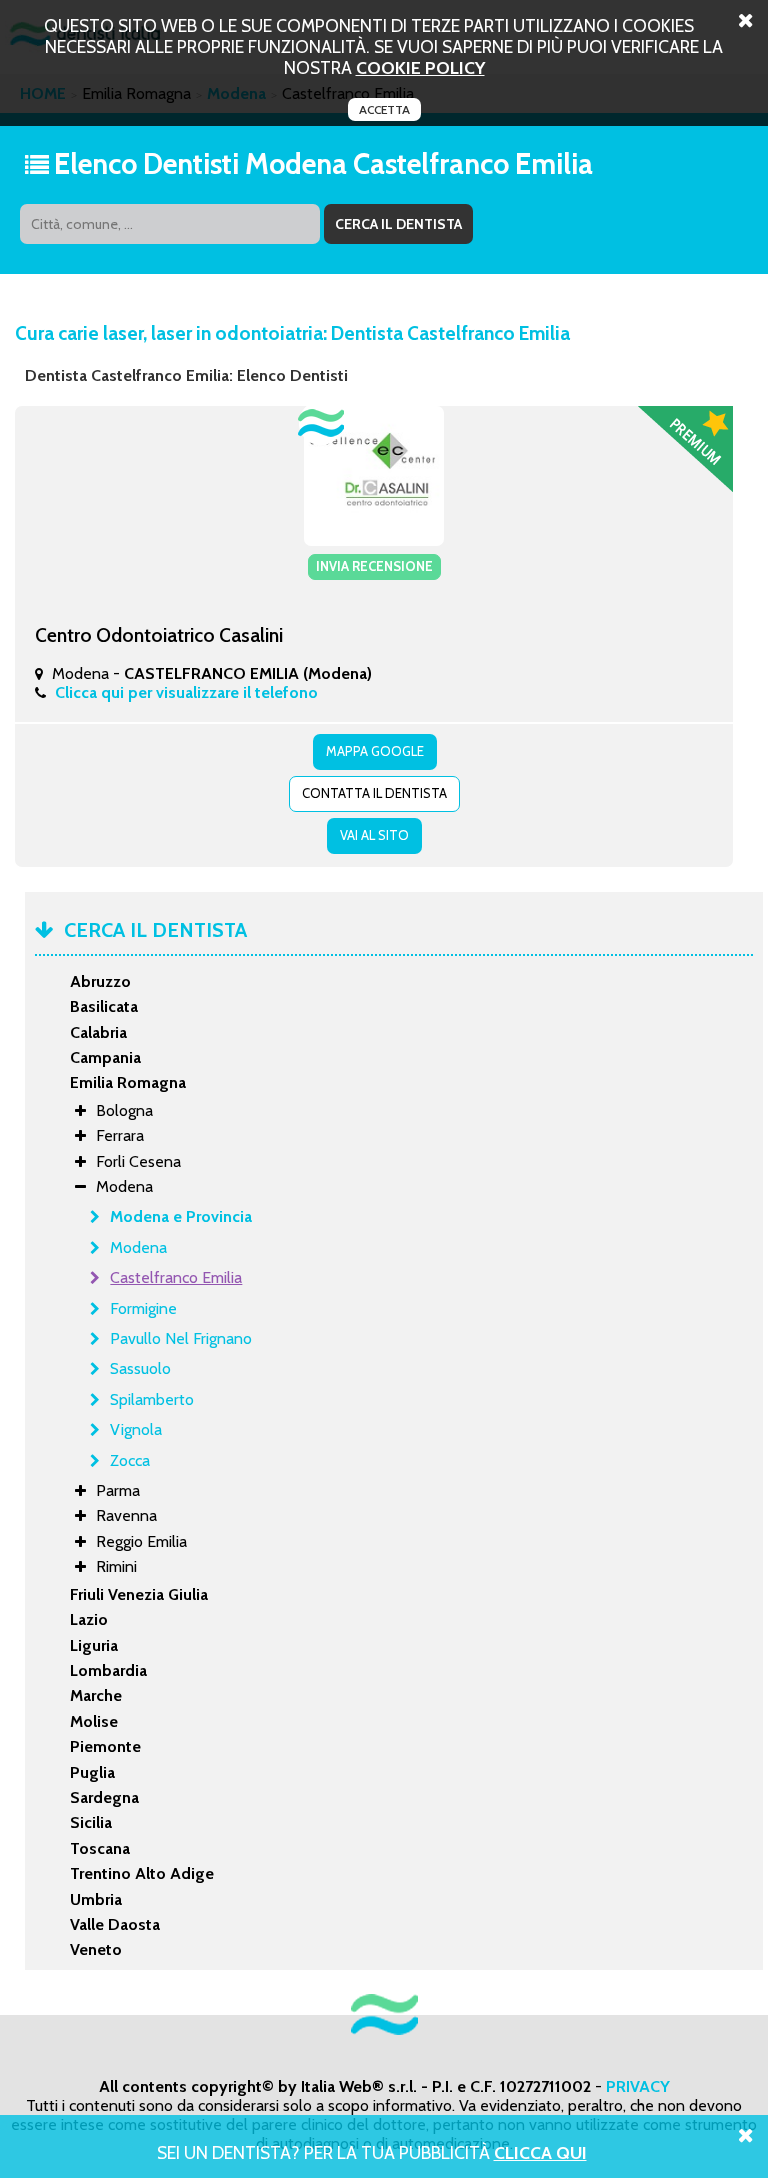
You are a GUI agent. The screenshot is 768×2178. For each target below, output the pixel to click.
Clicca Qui (540, 2152)
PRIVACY (638, 2086)
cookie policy (420, 67)
